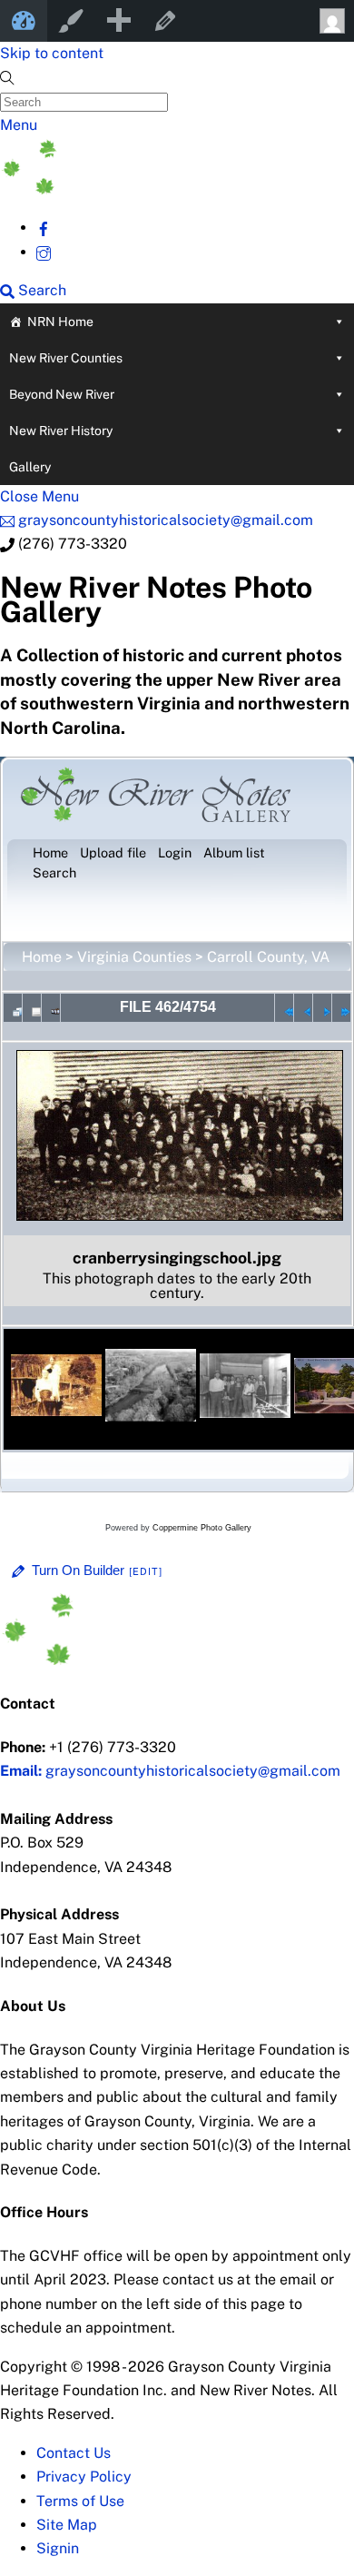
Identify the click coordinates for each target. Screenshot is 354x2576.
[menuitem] (118, 21)
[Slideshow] (51, 1007)
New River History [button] (61, 431)
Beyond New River (62, 394)
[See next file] (322, 1007)
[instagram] (44, 252)
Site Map (67, 2525)
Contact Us (74, 2453)
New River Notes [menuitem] (24, 21)
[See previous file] (303, 1007)
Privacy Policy (84, 2477)
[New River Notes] (136, 189)
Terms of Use (80, 2501)
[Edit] (146, 1571)
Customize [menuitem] (71, 21)
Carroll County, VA (268, 957)
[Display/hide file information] (32, 1007)
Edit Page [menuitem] (165, 21)
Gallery (30, 467)
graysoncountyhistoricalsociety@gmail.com (170, 1771)
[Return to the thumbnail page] (13, 1007)
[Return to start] (284, 1007)
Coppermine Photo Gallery (202, 1528)
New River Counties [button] (66, 358)
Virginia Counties (134, 957)
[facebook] (44, 228)
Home (42, 957)
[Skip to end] (341, 1007)
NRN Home (60, 322)
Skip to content (52, 53)
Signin (58, 2548)
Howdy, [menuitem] (330, 21)
